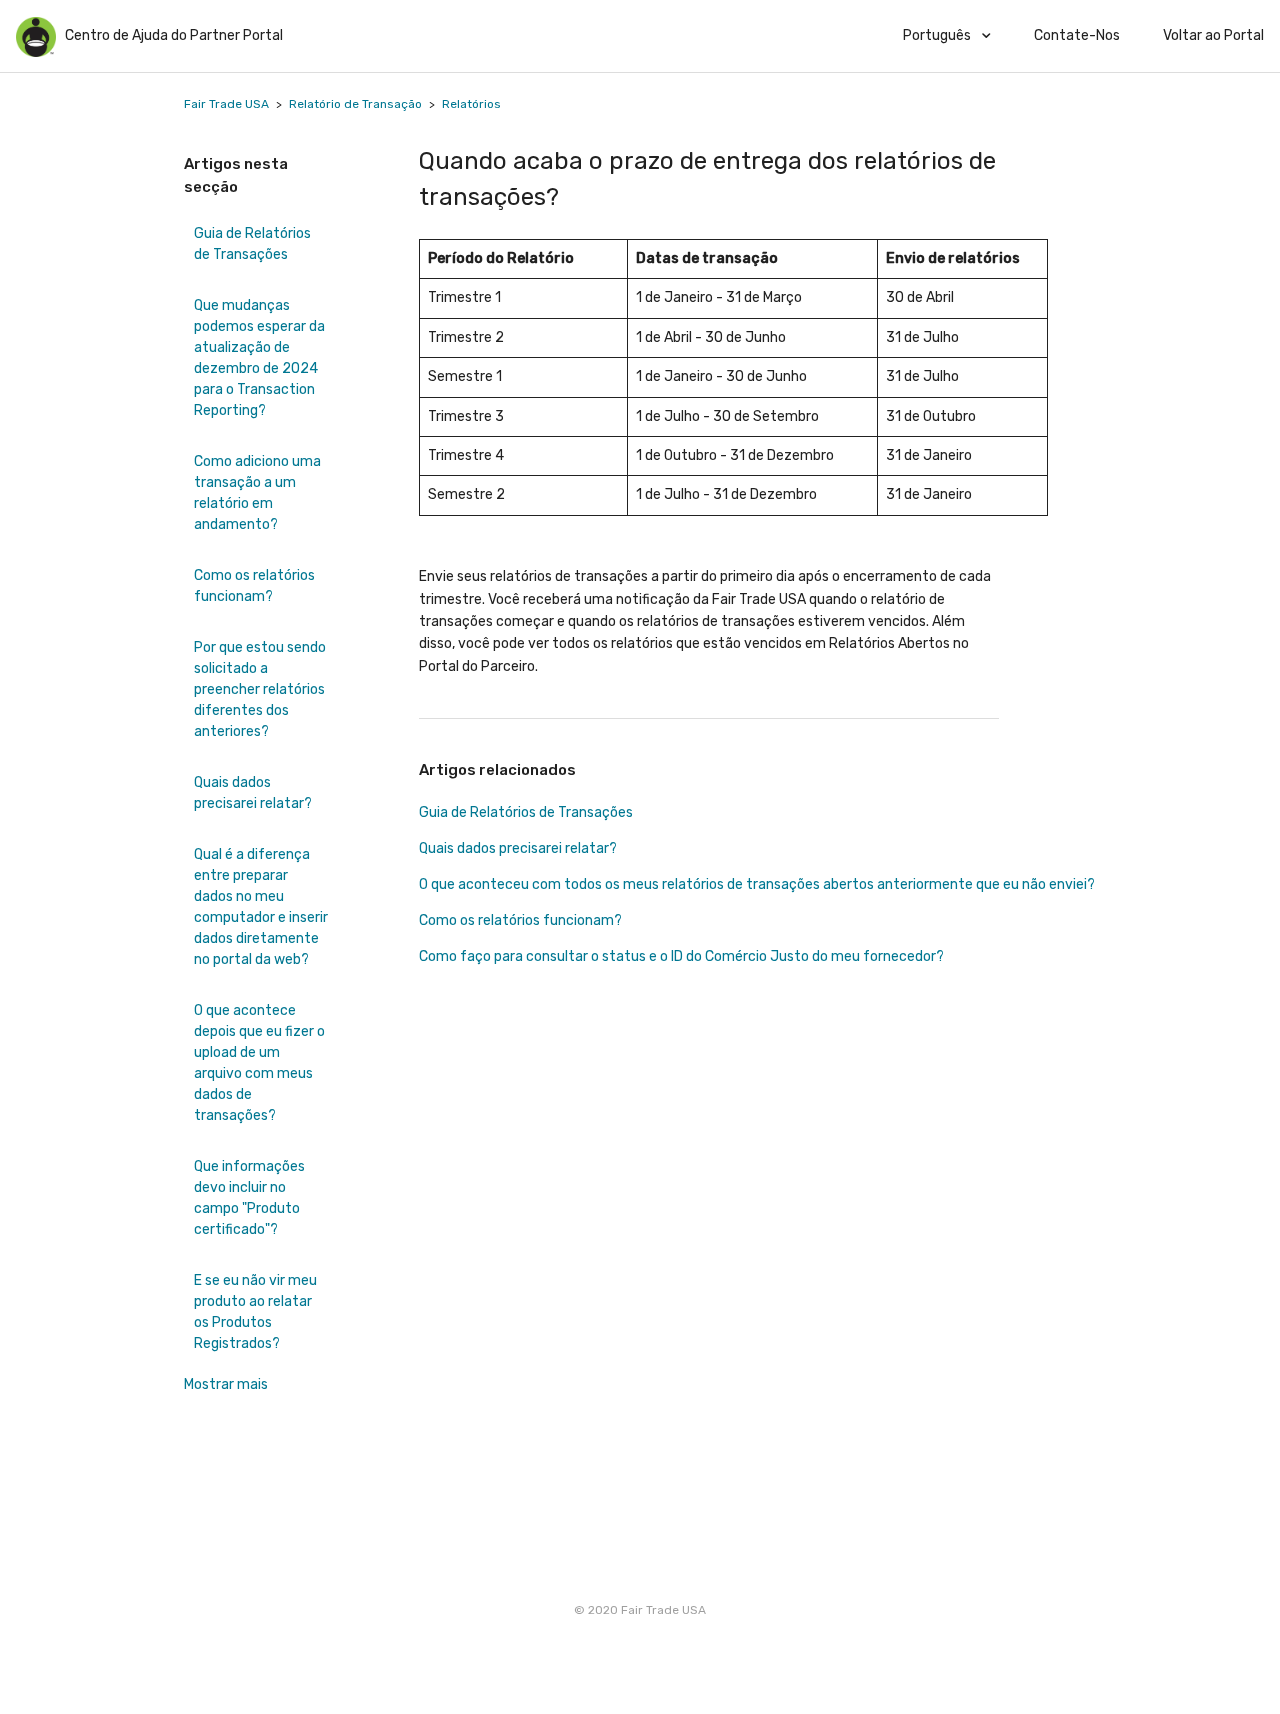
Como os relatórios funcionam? (254, 586)
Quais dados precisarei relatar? (253, 793)
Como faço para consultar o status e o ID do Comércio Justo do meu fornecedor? (681, 956)
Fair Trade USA (226, 104)
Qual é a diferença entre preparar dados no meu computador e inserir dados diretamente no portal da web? (261, 907)
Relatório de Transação (355, 104)
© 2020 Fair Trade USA (640, 1610)
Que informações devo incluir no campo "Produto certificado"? (249, 1198)
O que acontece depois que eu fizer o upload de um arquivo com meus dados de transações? (259, 1063)
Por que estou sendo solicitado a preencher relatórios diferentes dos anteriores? (260, 689)
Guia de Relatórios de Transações (252, 244)
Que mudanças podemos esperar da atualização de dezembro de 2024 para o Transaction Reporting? (259, 358)
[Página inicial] (36, 52)
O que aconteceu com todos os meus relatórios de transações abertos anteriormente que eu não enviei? (757, 884)
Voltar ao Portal (1213, 35)
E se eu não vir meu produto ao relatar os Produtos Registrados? (255, 1312)
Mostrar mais (226, 1384)
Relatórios (471, 104)
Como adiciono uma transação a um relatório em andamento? (257, 493)
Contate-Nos (1077, 35)
